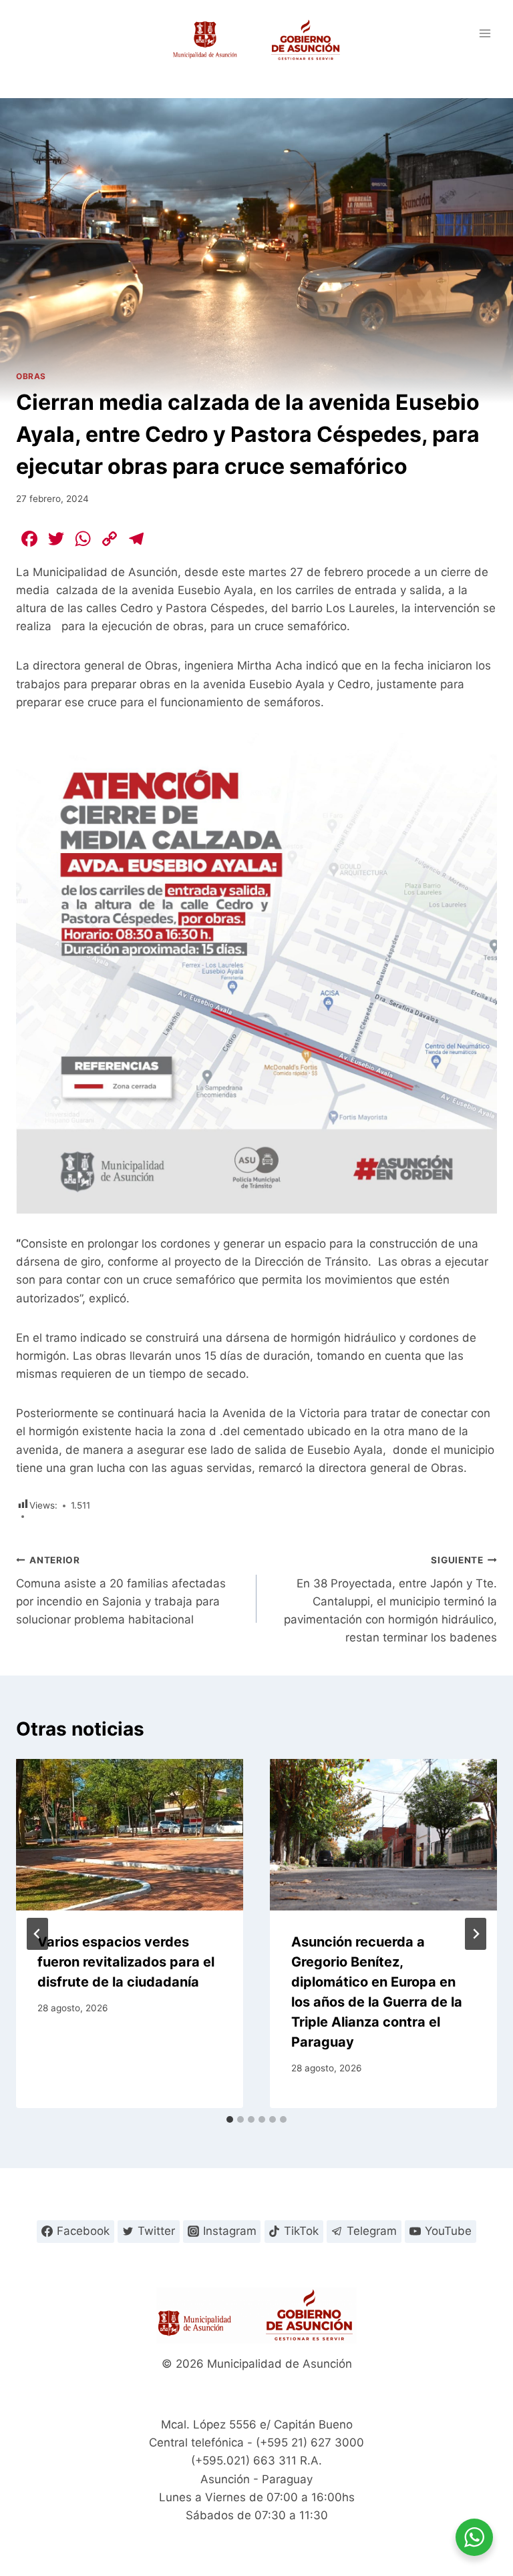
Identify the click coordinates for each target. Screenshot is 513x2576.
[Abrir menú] (485, 33)
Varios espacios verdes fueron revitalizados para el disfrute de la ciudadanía (126, 1962)
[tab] (230, 2119)
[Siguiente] (476, 1934)
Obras (31, 376)
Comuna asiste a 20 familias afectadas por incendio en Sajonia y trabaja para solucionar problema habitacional (121, 1590)
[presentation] (130, 1835)
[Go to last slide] (37, 1934)
